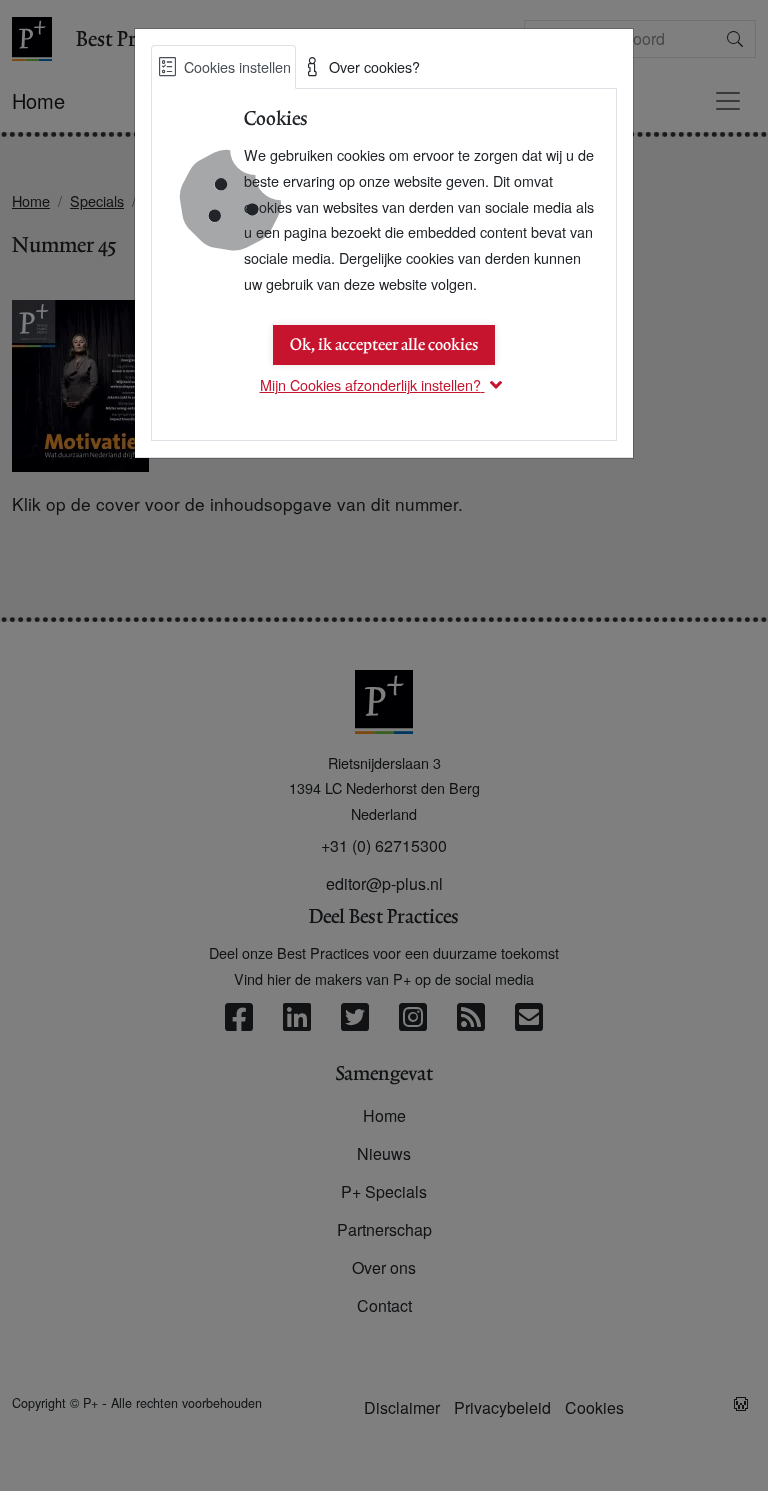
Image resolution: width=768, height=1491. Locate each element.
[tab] (223, 67)
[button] (384, 384)
